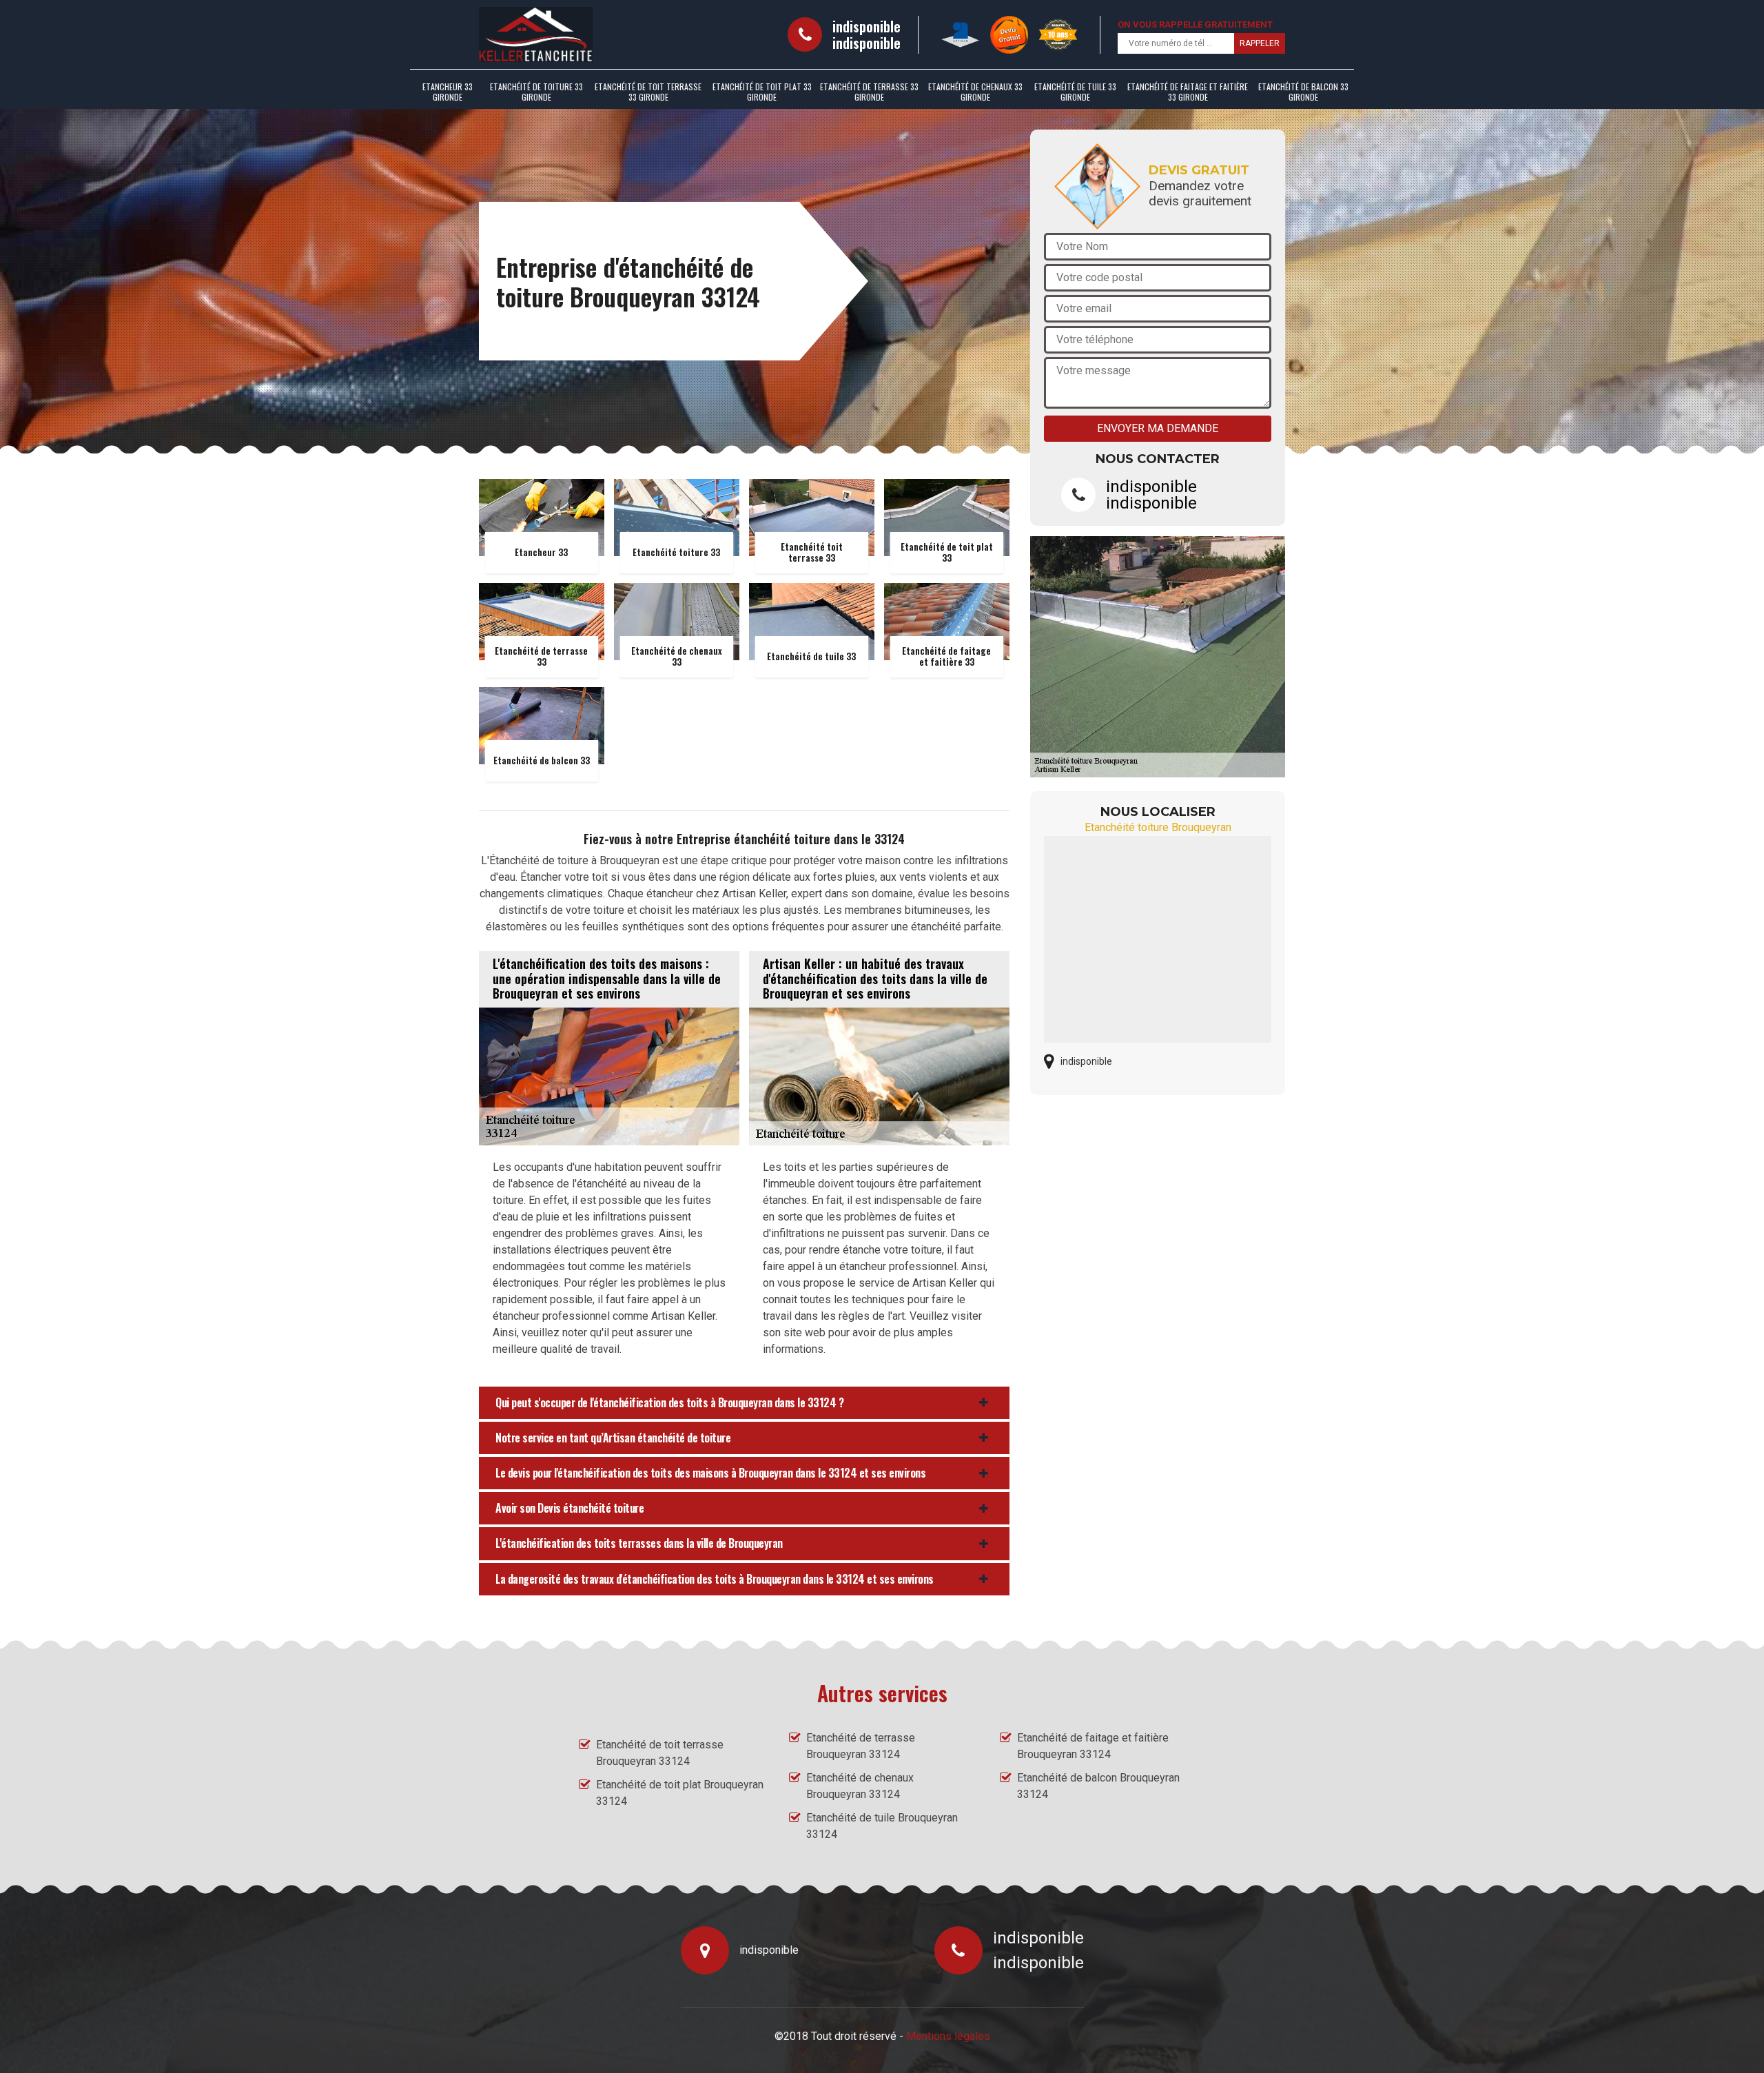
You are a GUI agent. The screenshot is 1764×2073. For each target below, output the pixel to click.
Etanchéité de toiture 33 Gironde (536, 92)
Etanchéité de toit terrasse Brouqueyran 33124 (660, 1753)
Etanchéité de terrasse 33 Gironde (869, 92)
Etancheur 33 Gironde (448, 92)
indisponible (866, 26)
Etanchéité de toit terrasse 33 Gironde (648, 92)
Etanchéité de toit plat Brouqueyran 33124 (680, 1793)
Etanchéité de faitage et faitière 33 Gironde (1188, 92)
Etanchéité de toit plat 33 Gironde (762, 92)
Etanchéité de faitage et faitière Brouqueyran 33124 (1093, 1746)
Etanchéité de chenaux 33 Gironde (975, 92)
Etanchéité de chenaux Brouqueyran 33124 (860, 1786)
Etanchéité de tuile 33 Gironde (1075, 92)
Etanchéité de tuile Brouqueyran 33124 (882, 1826)
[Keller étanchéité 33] (536, 34)
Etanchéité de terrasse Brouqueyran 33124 (861, 1746)
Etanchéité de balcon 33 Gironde (1303, 92)
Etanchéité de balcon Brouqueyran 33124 (1098, 1786)
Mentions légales (948, 2036)
